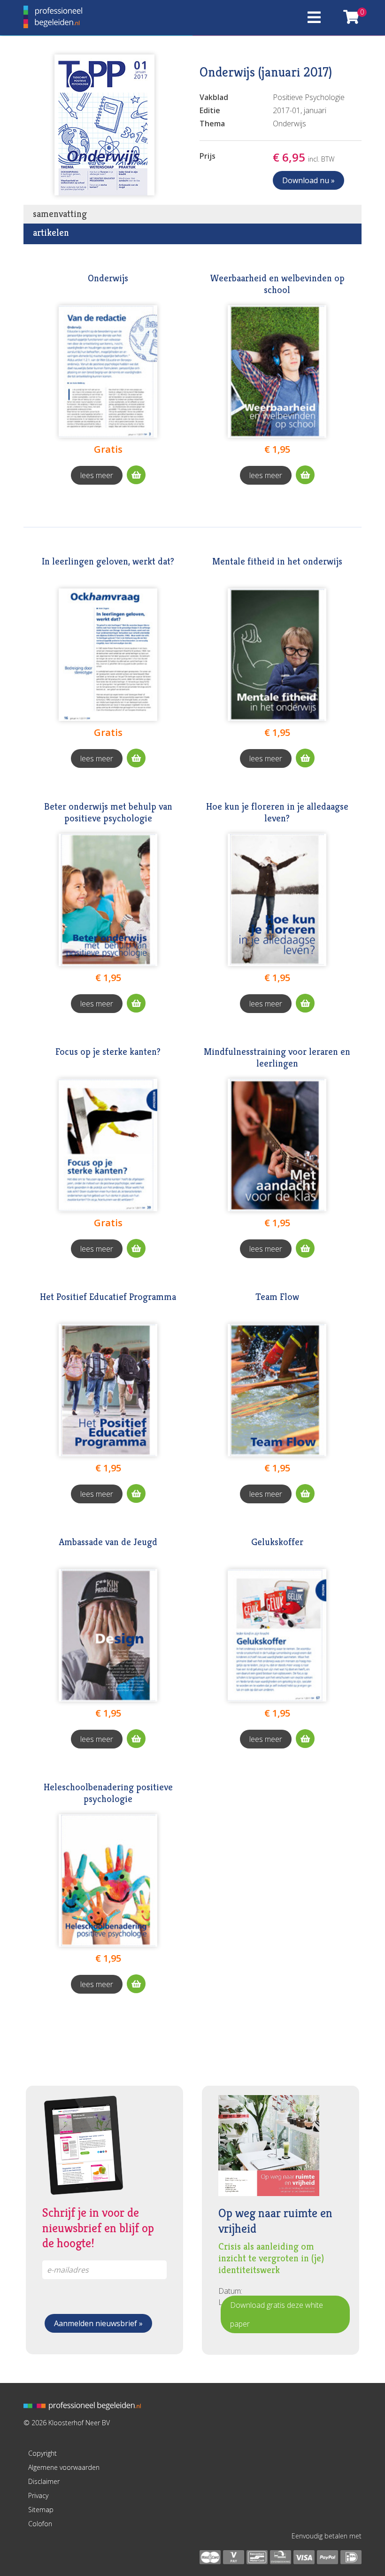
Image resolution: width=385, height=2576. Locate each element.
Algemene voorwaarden (64, 2467)
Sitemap (41, 2510)
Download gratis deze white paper (277, 2314)
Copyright (42, 2453)
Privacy (38, 2495)
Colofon (40, 2524)
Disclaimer (44, 2481)
